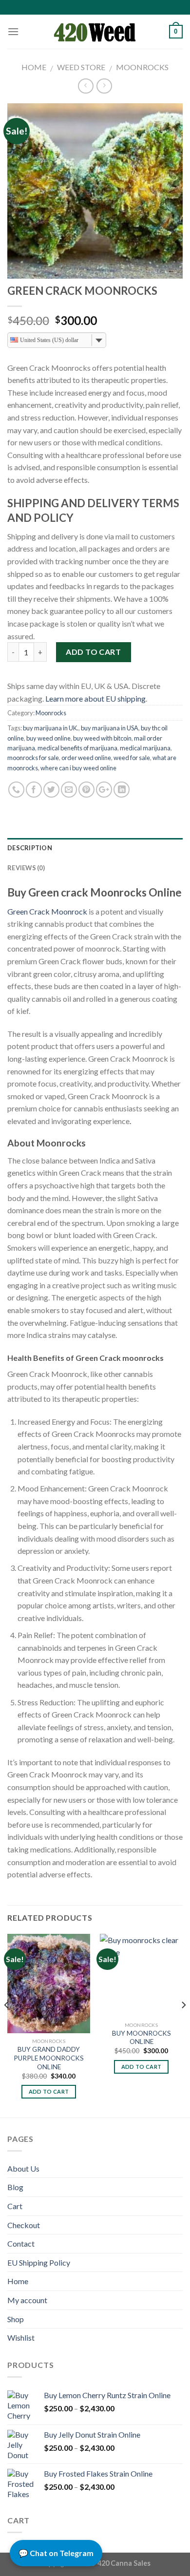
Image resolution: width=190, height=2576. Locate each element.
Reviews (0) (26, 868)
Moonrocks (142, 67)
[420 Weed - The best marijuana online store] (95, 32)
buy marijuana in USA (110, 728)
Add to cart (93, 652)
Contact (21, 2243)
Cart (15, 2206)
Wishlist (21, 2337)
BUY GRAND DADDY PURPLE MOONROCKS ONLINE (49, 2058)
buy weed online (48, 738)
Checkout (24, 2225)
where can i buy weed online (78, 768)
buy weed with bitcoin (102, 738)
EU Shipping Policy (39, 2262)
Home (34, 67)
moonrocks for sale (33, 758)
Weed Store (81, 67)
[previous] (7, 2025)
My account (27, 2300)
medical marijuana (145, 748)
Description (30, 848)
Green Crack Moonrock (47, 911)
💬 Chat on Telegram (56, 2553)
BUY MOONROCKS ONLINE (142, 2038)
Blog (15, 2187)
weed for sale (132, 758)
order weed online (86, 758)
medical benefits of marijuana (77, 748)
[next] (183, 2025)
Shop (16, 2319)
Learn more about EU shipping (95, 698)
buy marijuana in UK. (51, 728)
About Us (23, 2168)
